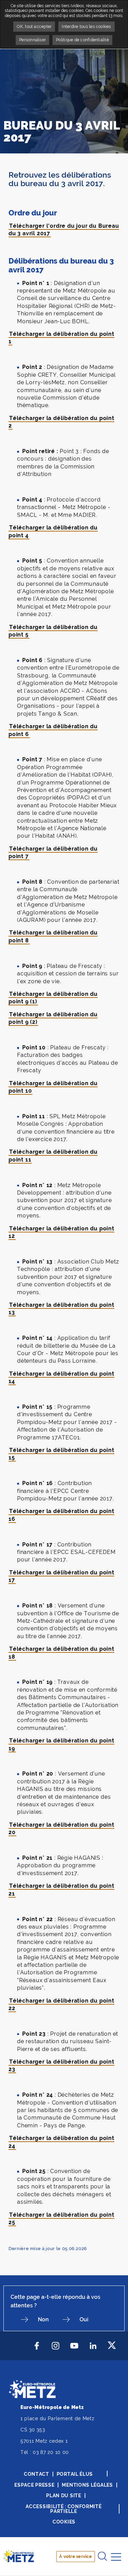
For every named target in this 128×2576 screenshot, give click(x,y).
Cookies (64, 2522)
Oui (84, 2319)
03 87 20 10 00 (51, 2452)
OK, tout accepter (34, 27)
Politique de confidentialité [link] (82, 40)
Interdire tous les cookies (86, 27)
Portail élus (75, 2474)
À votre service (75, 2556)
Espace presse (34, 2485)
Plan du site (63, 2496)
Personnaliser (32, 40)
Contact (37, 2474)
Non (43, 2319)
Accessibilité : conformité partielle (63, 2509)
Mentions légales (87, 2485)
